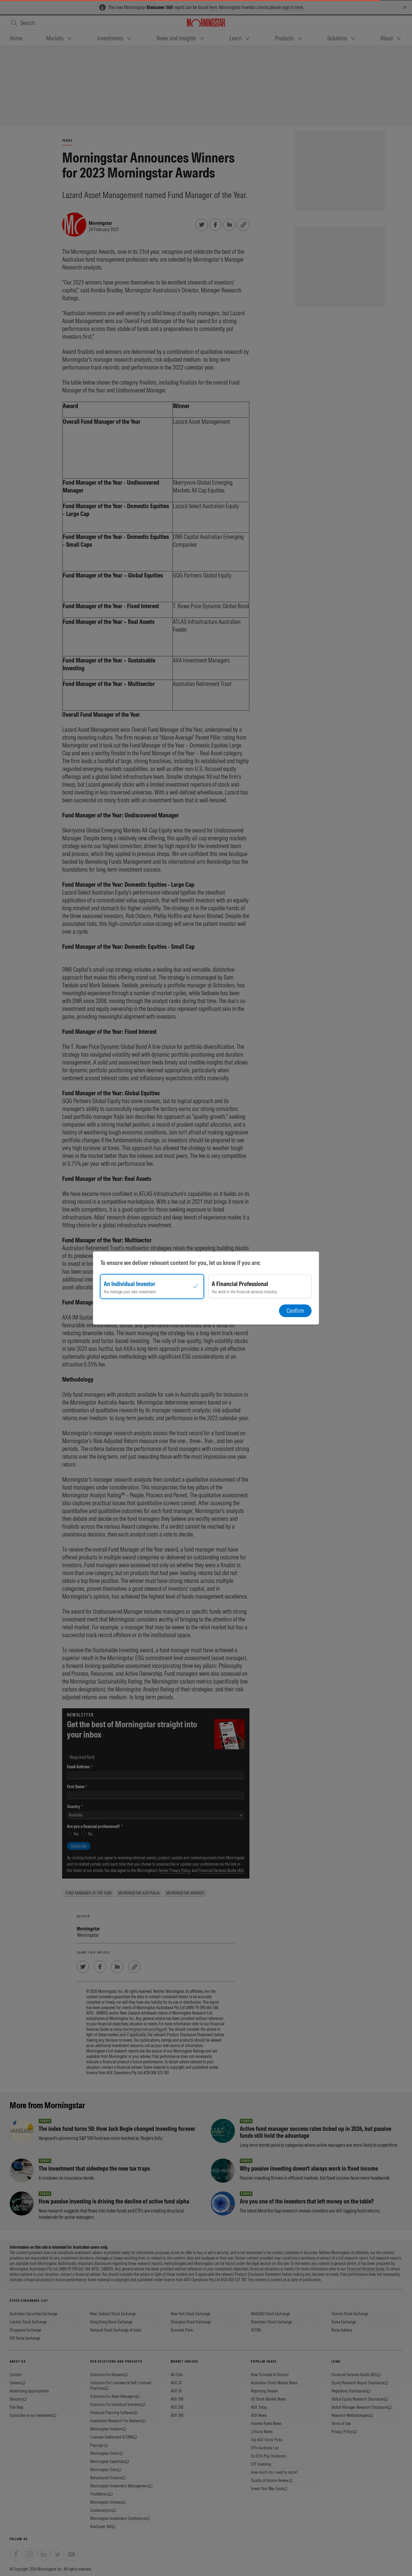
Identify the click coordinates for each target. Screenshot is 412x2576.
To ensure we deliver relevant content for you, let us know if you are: (181, 1263)
